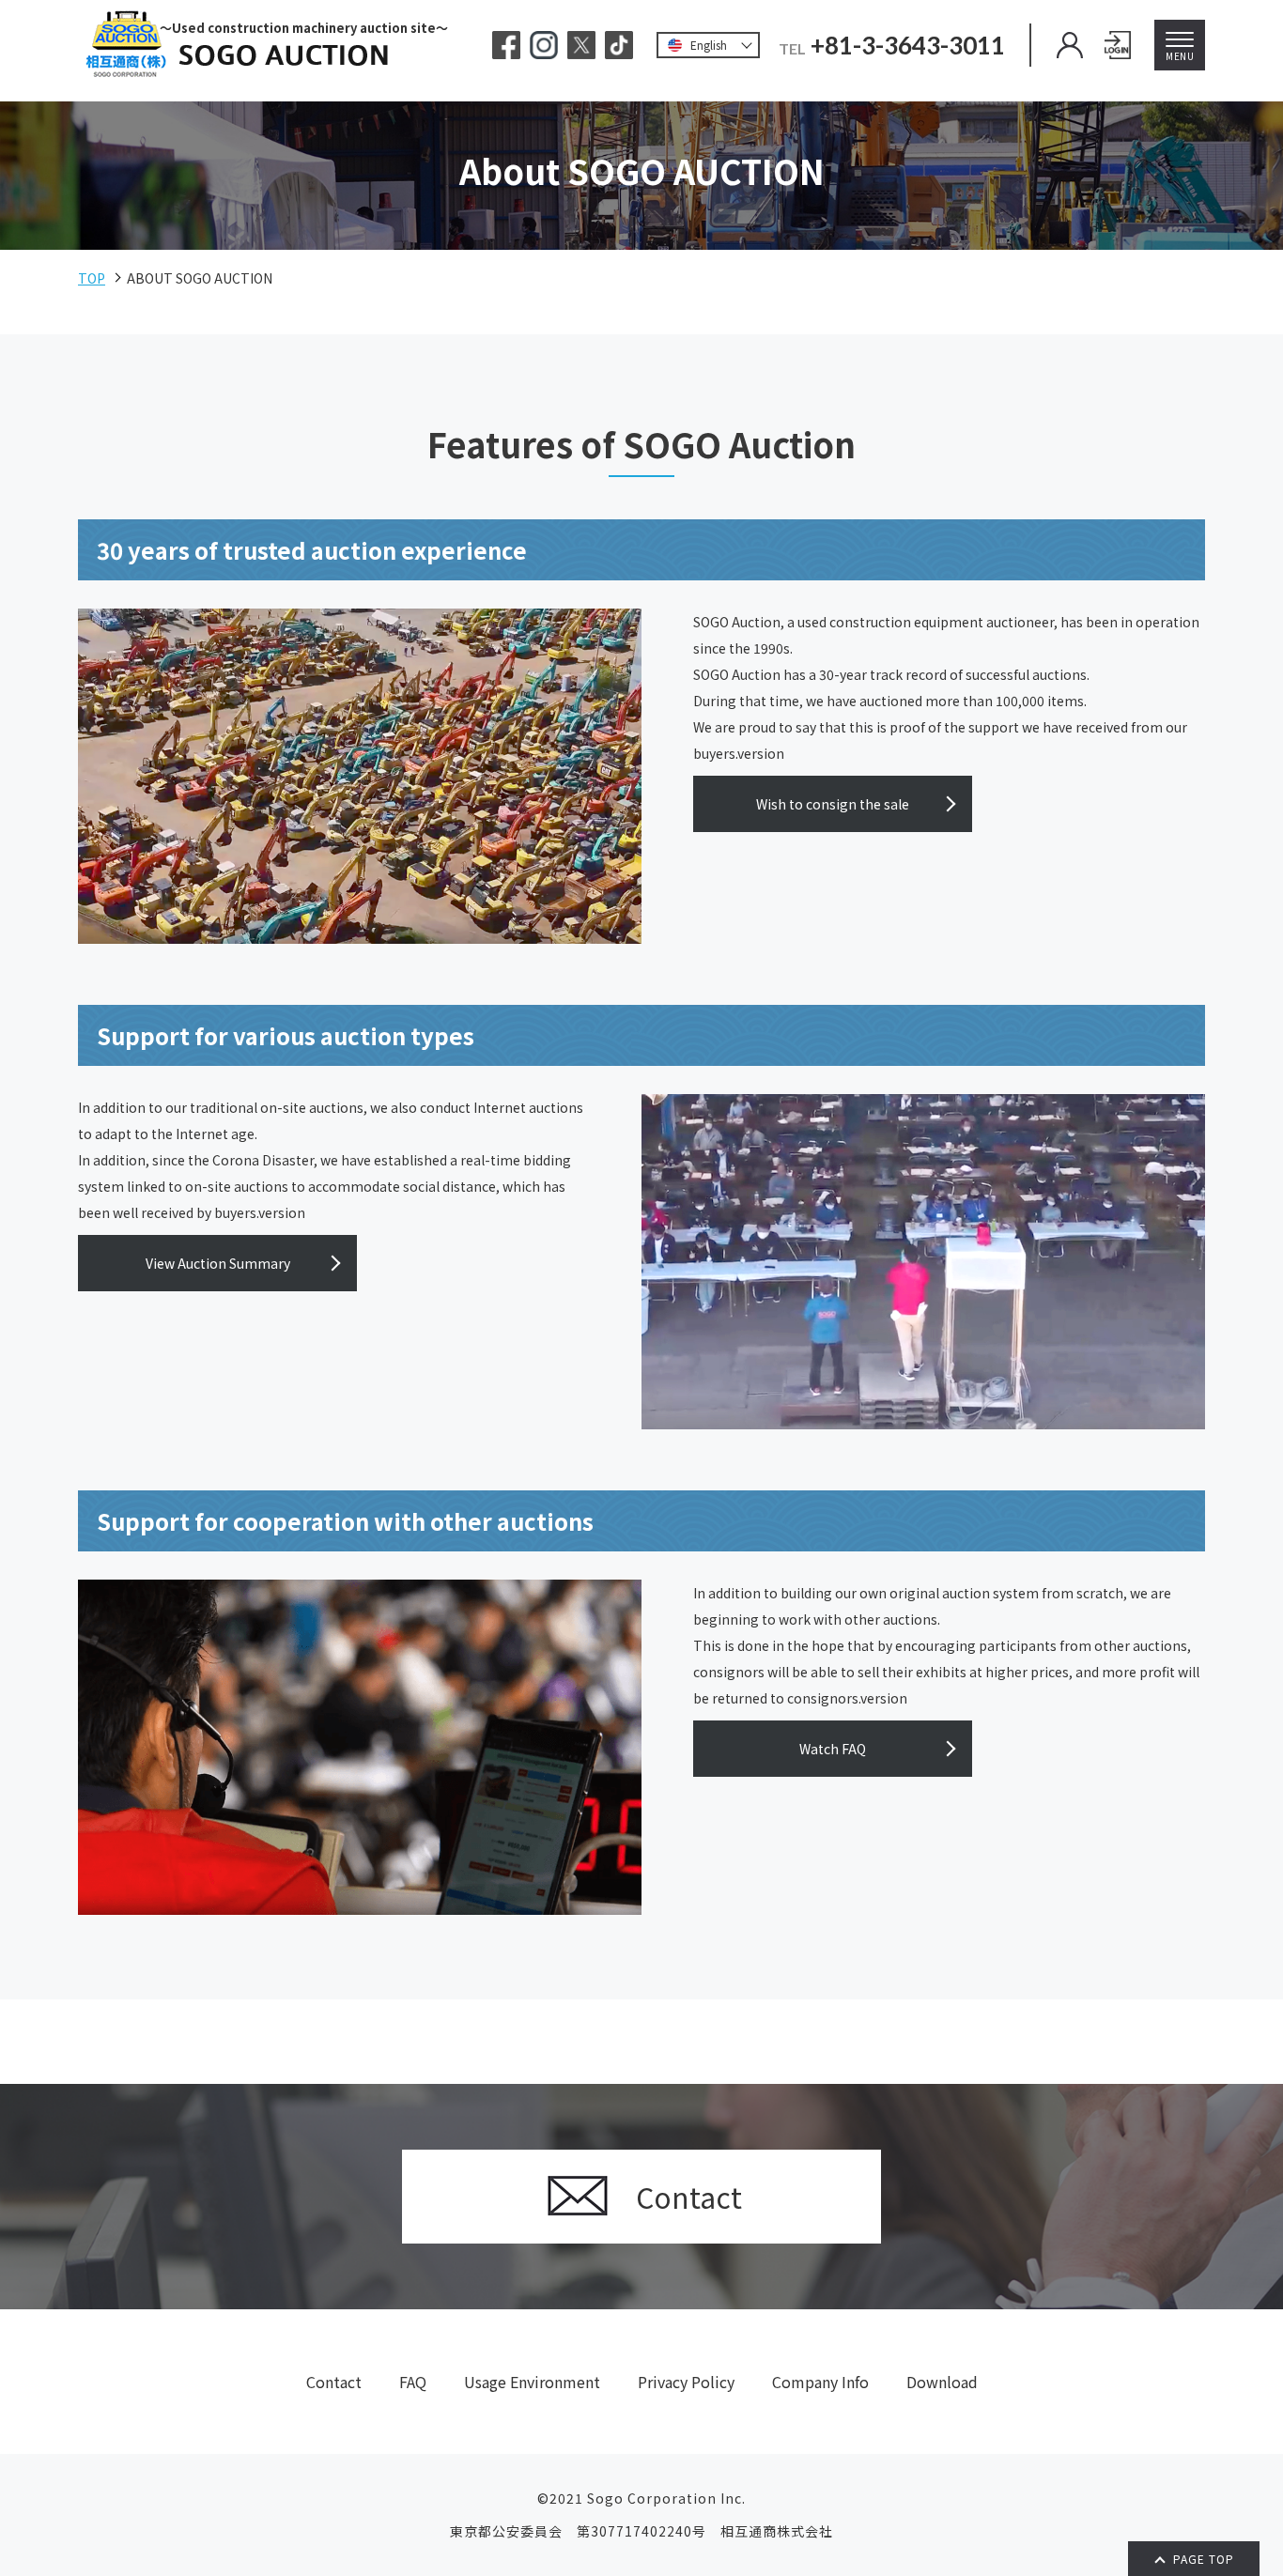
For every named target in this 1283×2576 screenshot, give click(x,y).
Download (942, 2382)
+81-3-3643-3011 (908, 45)
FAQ (413, 2382)
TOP (92, 278)
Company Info (820, 2382)
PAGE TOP (1204, 2559)
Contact (334, 2382)
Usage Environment (532, 2382)
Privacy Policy (686, 2382)
